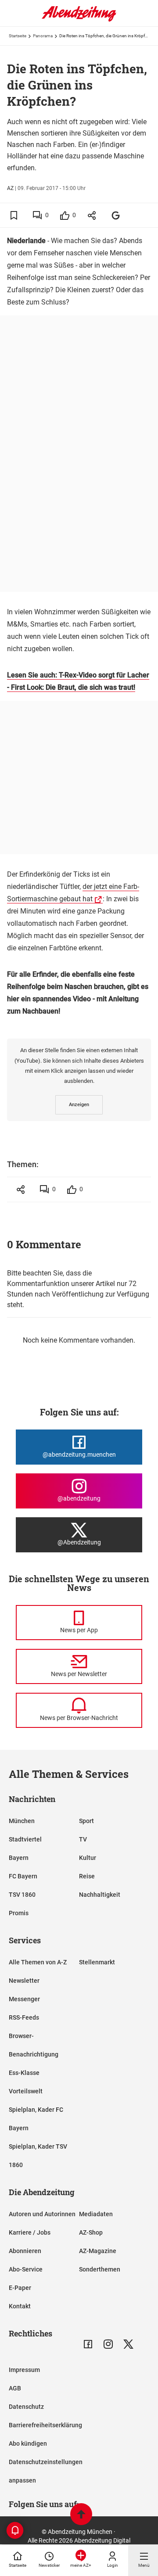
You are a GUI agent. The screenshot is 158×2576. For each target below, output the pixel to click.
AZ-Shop (91, 2232)
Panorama (43, 36)
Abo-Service (26, 2269)
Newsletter (24, 1981)
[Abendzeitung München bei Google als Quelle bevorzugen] (116, 215)
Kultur (88, 1858)
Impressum (24, 2370)
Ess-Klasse (24, 2073)
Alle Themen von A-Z (38, 1962)
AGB (15, 2388)
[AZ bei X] (128, 2344)
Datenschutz (26, 2407)
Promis (19, 1913)
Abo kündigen (28, 2443)
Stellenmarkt (97, 1962)
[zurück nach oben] (81, 2515)
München (22, 1821)
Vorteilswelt (26, 2091)
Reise (87, 1876)
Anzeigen (79, 1105)
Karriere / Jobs (30, 2232)
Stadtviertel (25, 1839)
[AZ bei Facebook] (88, 2344)
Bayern (19, 1858)
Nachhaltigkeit (100, 1895)
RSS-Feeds (24, 2017)
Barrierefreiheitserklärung (45, 2425)
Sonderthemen (100, 2269)
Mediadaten (96, 2214)
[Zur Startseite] (79, 20)
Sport (86, 1821)
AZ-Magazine (98, 2251)
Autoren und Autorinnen (42, 2214)
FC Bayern (23, 1876)
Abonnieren (25, 2251)
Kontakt (20, 2306)
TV (83, 1839)
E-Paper (20, 2288)
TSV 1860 (22, 1895)
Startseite (18, 36)
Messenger (24, 1999)
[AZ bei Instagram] (108, 2344)
